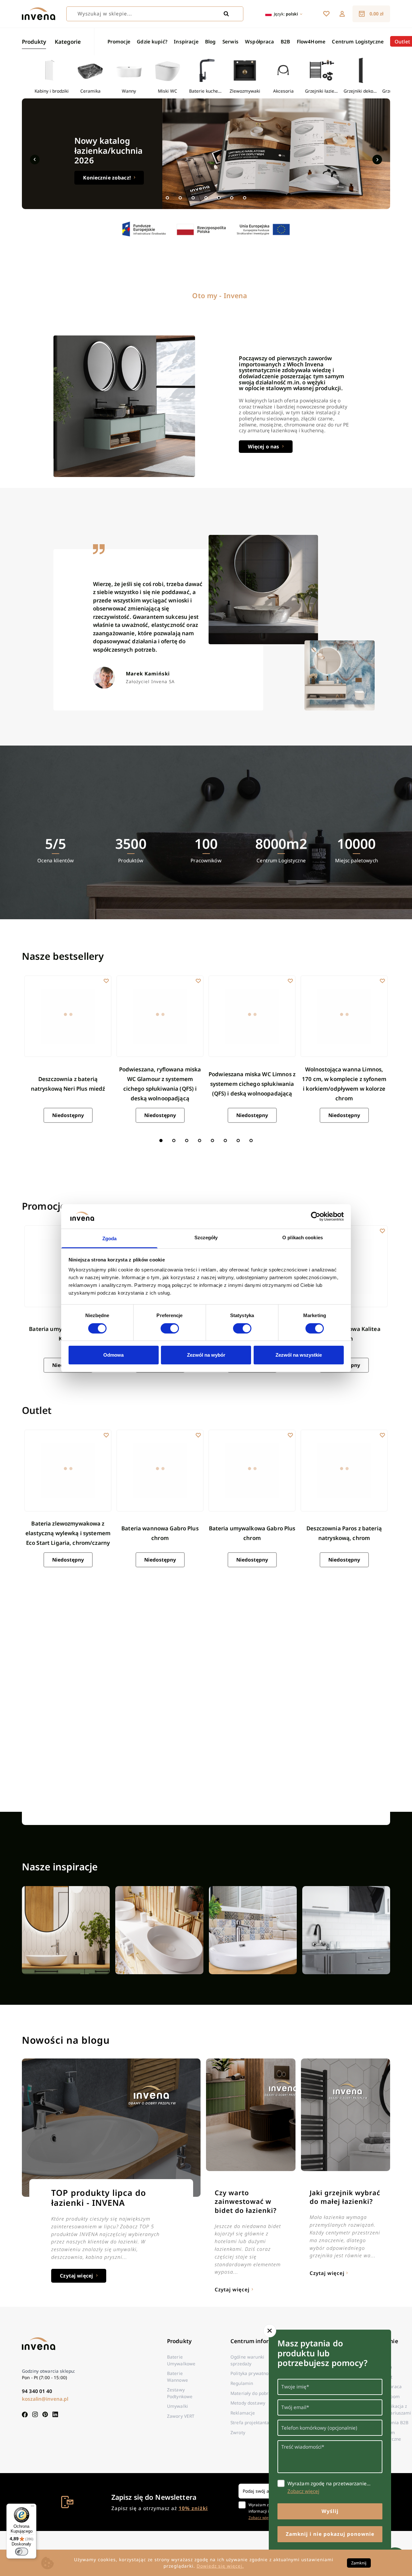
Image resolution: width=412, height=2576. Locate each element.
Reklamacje (243, 2413)
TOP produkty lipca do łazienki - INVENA (99, 2198)
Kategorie (68, 42)
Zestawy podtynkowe (180, 2393)
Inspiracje (186, 41)
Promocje (119, 41)
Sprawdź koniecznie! (109, 168)
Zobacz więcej (261, 2517)
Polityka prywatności (253, 2373)
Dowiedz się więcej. (220, 2566)
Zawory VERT (181, 2416)
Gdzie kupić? (152, 41)
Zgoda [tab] (110, 1238)
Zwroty (238, 2432)
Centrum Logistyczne (358, 41)
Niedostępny (68, 1115)
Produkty (34, 42)
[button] (342, 14)
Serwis (230, 41)
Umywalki (178, 2406)
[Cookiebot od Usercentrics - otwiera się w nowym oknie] (316, 1216)
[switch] (170, 1328)
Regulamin (242, 2383)
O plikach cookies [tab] (303, 1238)
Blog (211, 41)
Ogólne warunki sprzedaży (247, 2360)
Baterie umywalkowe (181, 2360)
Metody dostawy (248, 2403)
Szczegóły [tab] (206, 1238)
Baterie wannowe (178, 2376)
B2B (285, 41)
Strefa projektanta (250, 2422)
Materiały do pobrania (254, 2393)
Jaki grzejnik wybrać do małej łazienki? (345, 2197)
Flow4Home (311, 41)
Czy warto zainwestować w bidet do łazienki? (246, 2201)
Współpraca (259, 41)
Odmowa (113, 1355)
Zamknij (359, 2563)
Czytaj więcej (76, 2276)
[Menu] (33, 2507)
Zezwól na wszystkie (299, 1355)
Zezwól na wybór (206, 1355)
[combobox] (155, 14)
